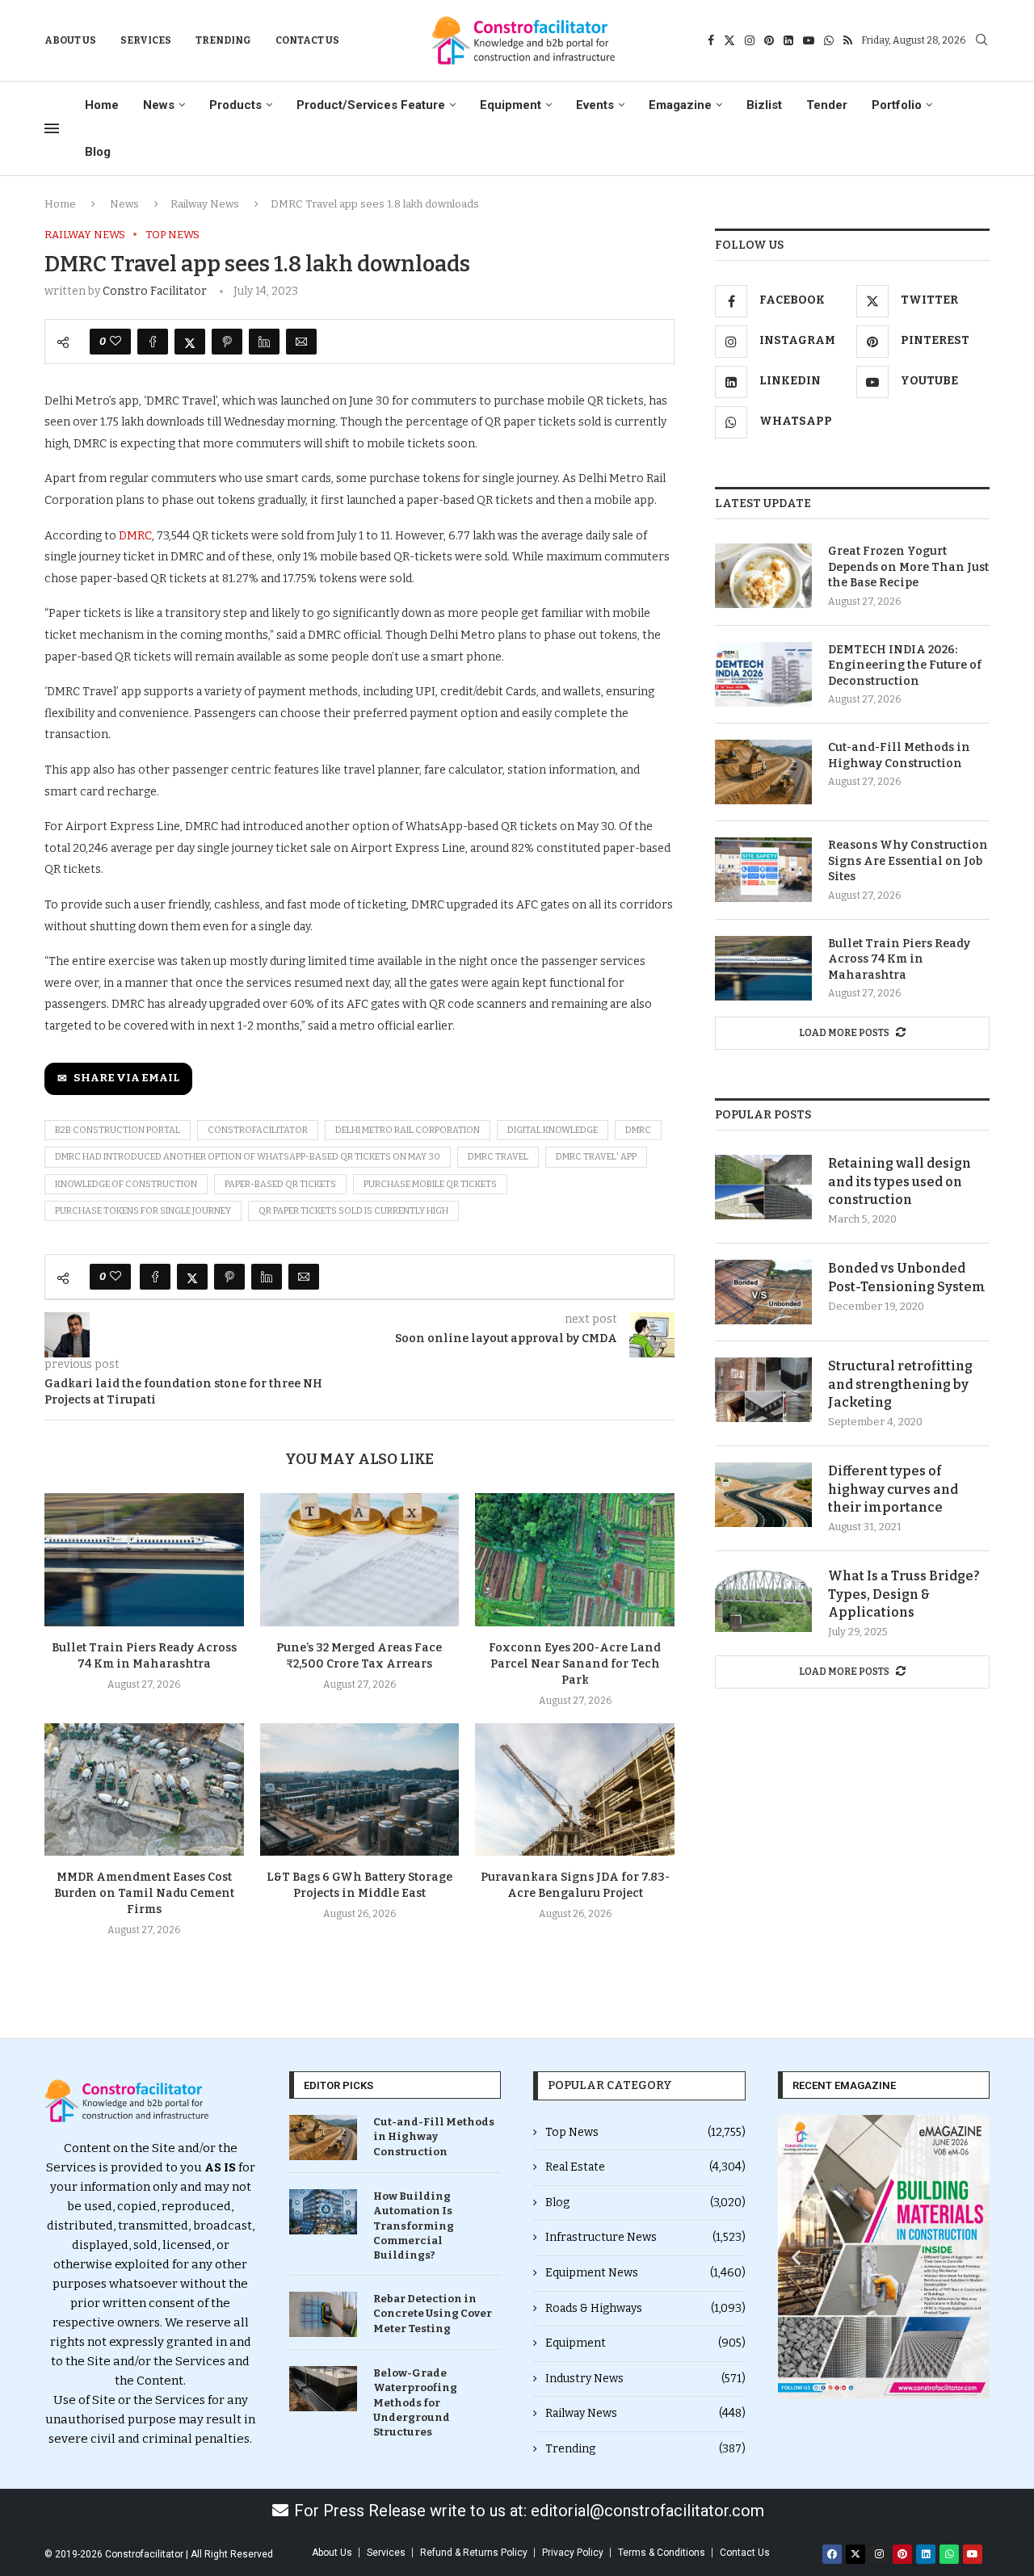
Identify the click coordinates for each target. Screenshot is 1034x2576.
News (159, 105)
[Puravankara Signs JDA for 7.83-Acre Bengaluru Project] (575, 1789)
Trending (223, 40)
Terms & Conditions (662, 2553)
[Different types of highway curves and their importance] (763, 1495)
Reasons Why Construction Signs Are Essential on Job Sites (908, 861)
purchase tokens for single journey (143, 1211)
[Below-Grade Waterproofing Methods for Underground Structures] (323, 2389)
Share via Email (126, 1078)
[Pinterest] (769, 40)
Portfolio (897, 105)
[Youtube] (809, 40)
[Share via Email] (301, 342)
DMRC (135, 536)
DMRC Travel (498, 1157)
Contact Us (307, 40)
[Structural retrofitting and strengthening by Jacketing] (763, 1390)
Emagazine (680, 105)
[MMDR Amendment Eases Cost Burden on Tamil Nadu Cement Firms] (144, 1789)
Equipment (511, 105)
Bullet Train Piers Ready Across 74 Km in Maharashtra (899, 959)
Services (146, 40)
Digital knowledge (553, 1130)
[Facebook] (711, 40)
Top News (645, 2132)
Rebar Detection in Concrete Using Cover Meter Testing (433, 2313)
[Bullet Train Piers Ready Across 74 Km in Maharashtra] (144, 1559)
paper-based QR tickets (280, 1184)
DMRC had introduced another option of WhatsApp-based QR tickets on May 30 (248, 1157)
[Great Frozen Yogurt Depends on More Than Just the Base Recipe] (763, 576)
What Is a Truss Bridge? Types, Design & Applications (904, 1594)
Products (235, 105)
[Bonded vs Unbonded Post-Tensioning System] (763, 1292)
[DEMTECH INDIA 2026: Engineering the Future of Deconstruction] (763, 674)
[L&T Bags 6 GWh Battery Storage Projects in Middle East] (360, 1789)
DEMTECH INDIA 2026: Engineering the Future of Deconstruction (905, 665)
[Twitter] (729, 40)
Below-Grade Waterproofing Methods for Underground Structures (415, 2402)
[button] (796, 2257)
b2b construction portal (118, 1130)
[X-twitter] (855, 2554)
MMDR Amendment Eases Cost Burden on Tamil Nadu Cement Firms (144, 1893)
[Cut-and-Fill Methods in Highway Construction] (763, 772)
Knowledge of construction (126, 1184)
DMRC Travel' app (596, 1157)
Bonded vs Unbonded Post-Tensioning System (907, 1277)
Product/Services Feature (371, 105)
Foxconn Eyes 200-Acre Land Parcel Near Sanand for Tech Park (575, 1664)
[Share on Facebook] (153, 342)
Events (595, 105)
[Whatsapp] (829, 40)
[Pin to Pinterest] (227, 342)
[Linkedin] (788, 40)
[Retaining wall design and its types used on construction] (763, 1187)
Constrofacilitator (258, 1130)
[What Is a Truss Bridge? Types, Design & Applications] (763, 1600)
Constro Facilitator (155, 291)
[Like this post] (116, 342)
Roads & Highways (645, 2308)
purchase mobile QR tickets (430, 1184)
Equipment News (645, 2273)
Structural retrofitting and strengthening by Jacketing (900, 1384)
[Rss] (848, 40)
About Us (70, 40)
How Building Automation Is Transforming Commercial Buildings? (414, 2226)
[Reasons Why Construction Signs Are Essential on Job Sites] (763, 870)
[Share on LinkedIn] (264, 342)
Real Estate (645, 2167)
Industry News (645, 2379)
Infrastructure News (645, 2237)
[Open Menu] (52, 128)
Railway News (205, 204)
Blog (98, 152)
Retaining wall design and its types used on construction (899, 1181)
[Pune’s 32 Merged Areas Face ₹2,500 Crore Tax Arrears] (360, 1559)
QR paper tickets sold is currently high (353, 1211)
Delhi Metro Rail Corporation (408, 1130)
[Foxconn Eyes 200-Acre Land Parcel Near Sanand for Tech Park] (575, 1559)
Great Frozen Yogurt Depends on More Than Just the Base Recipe (908, 567)
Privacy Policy (573, 2553)
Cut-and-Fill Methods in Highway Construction (899, 755)
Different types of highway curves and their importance (893, 1489)
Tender (827, 105)
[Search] (981, 41)
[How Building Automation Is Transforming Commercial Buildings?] (323, 2212)
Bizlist (764, 105)
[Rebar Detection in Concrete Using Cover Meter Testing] (323, 2314)
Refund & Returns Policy (474, 2553)
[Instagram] (750, 40)
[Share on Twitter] (190, 342)
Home (102, 105)
